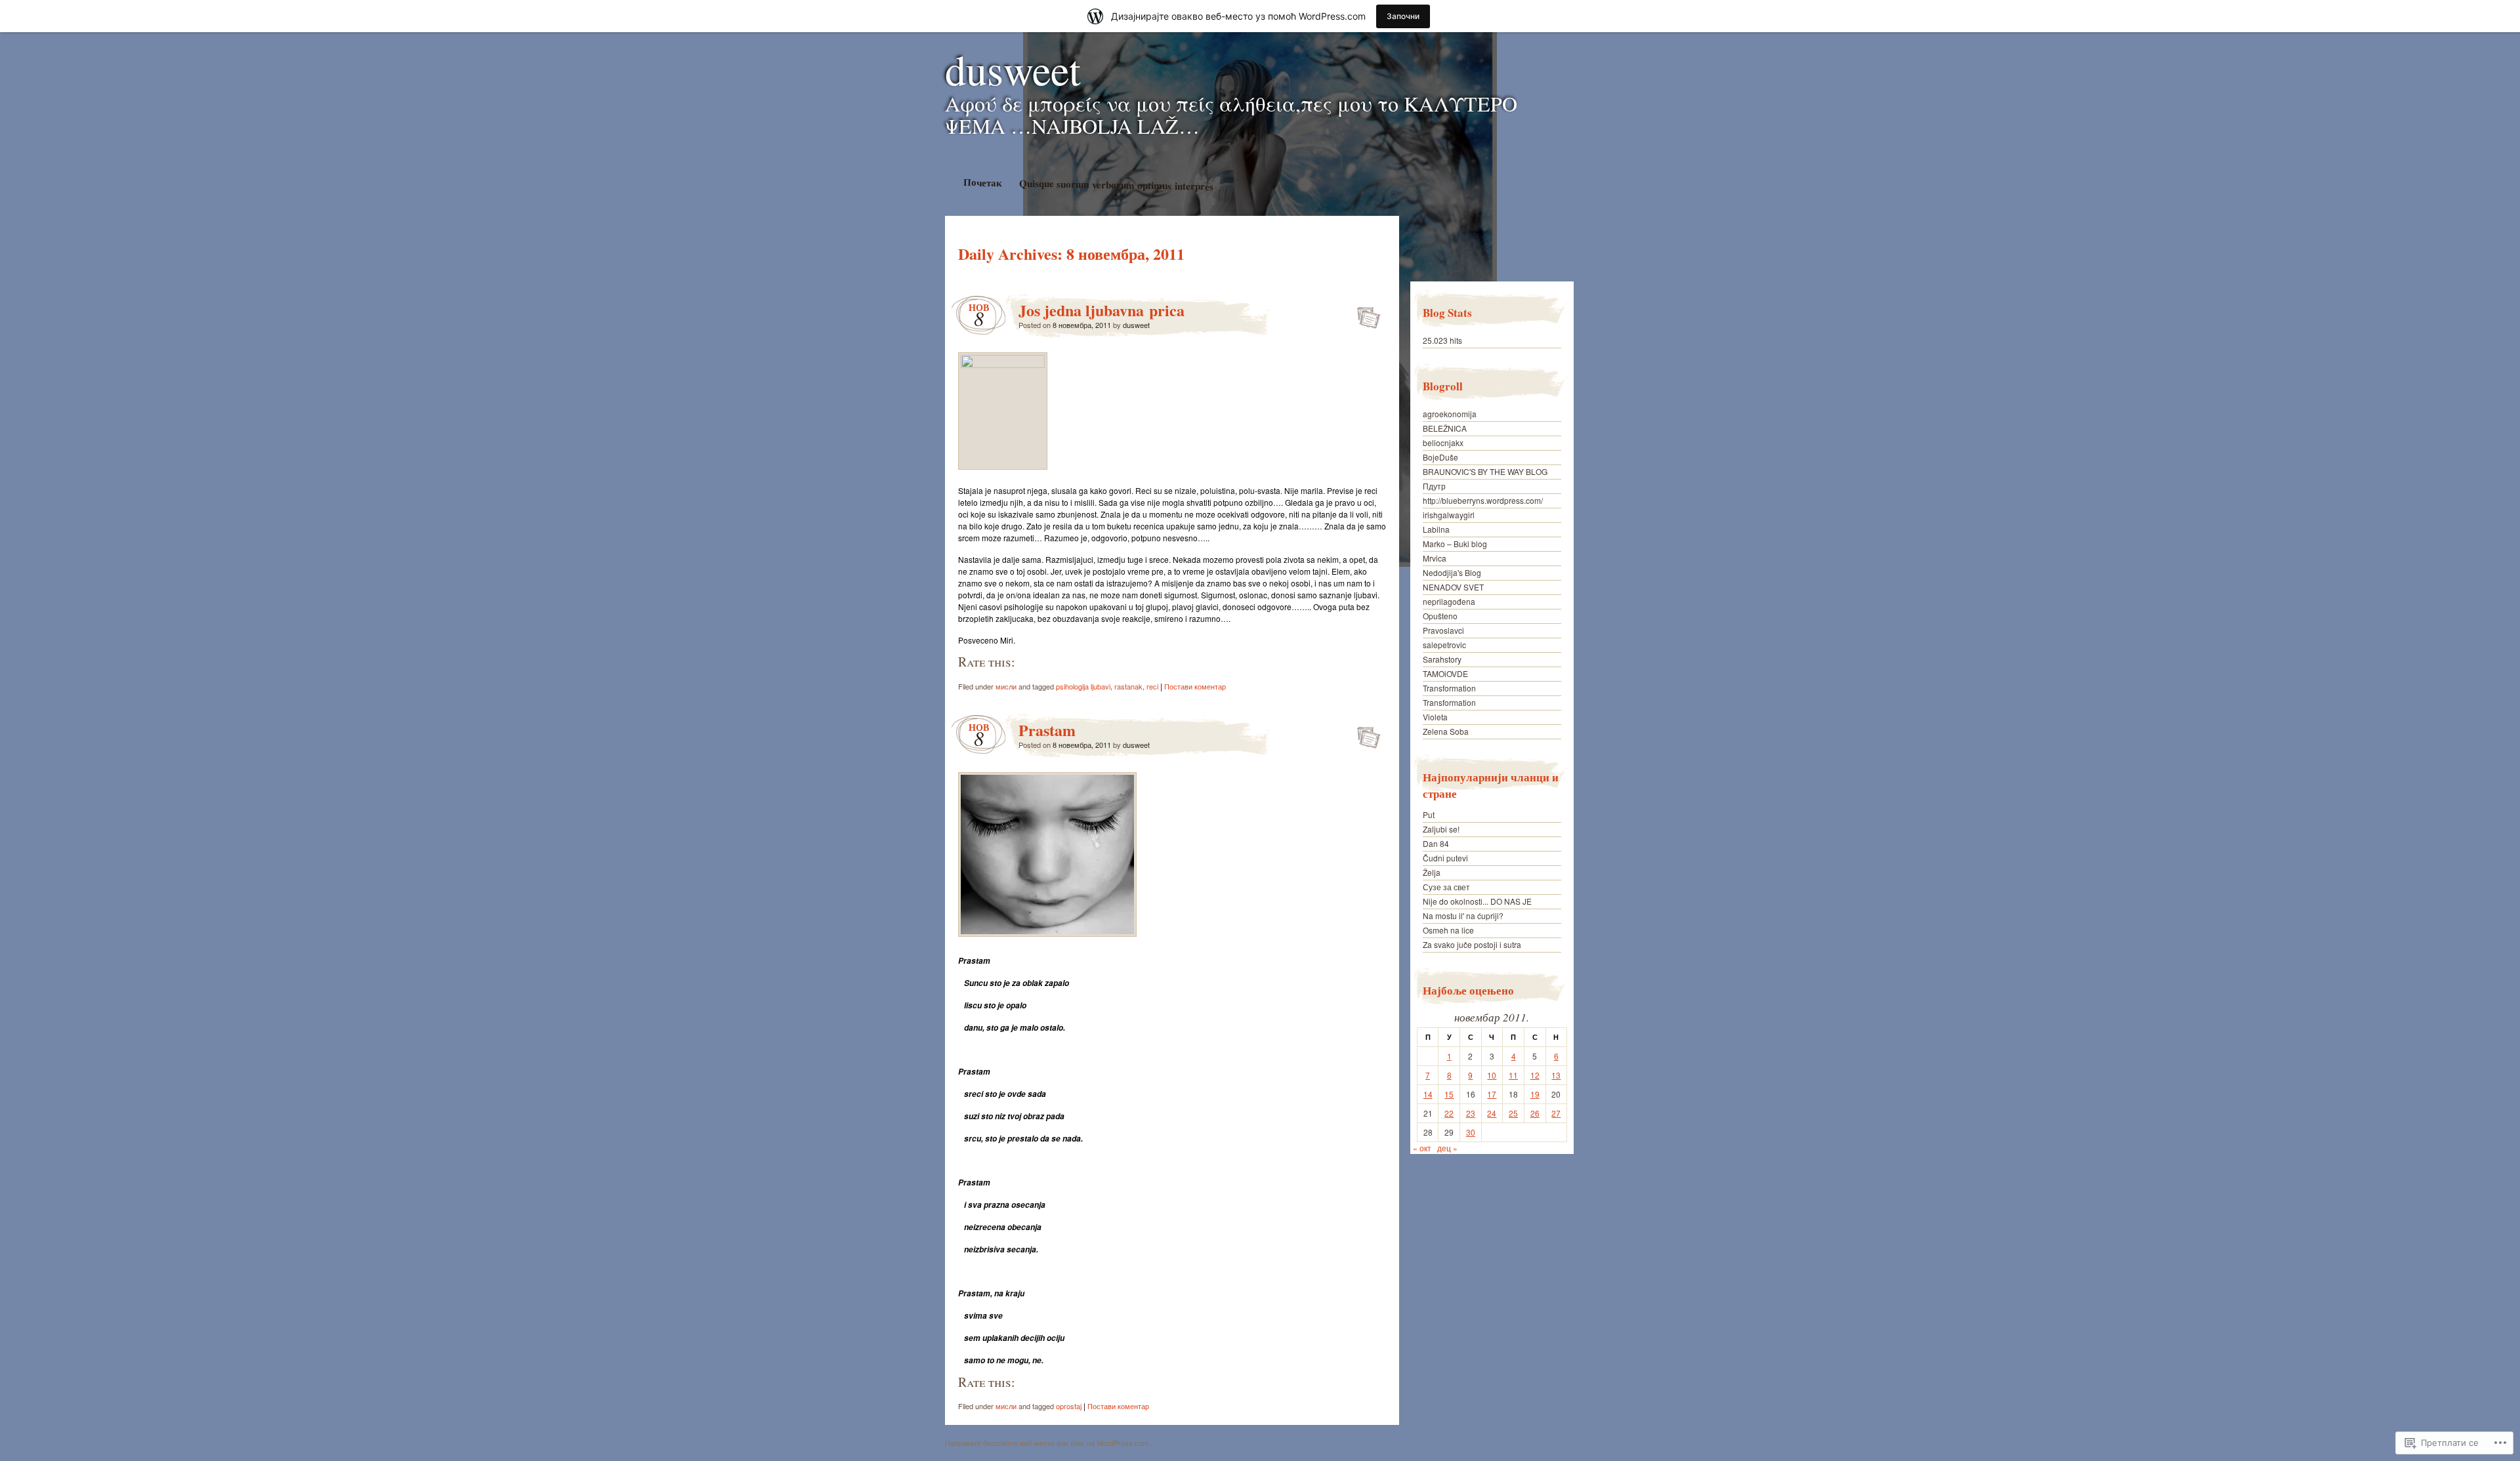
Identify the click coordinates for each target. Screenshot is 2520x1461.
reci (1152, 686)
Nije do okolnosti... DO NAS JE (1477, 901)
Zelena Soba (1446, 731)
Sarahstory (1442, 659)
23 (1471, 1113)
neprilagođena (1449, 601)
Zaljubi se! (1441, 829)
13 (1556, 1075)
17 (1492, 1094)
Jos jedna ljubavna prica (1102, 310)
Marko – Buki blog (1455, 544)
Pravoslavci (1443, 630)
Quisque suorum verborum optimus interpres (1116, 185)
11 (1513, 1075)
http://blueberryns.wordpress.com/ (1483, 500)
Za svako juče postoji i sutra (1472, 944)
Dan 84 (1436, 843)
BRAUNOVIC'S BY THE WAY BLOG (1485, 471)
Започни (1403, 16)
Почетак (982, 182)
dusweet (1013, 69)
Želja (1432, 872)
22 (1449, 1113)
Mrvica (1435, 558)
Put (1429, 814)
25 (1513, 1113)
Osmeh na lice (1448, 930)
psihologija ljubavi (1083, 686)
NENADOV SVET (1453, 587)
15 (1449, 1094)
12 (1535, 1075)
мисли (1006, 686)
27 (1556, 1113)
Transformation (1449, 688)
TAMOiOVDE (1445, 673)
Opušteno (1440, 616)
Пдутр (1434, 486)
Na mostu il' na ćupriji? (1463, 916)
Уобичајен (1365, 314)
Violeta (1435, 717)
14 (1428, 1094)
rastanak (1128, 686)
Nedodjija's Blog (1452, 572)
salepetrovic (1444, 645)
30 (1471, 1132)
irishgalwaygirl (1449, 515)
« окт (1422, 1148)
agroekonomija (1450, 414)
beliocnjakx (1443, 442)
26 (1535, 1113)
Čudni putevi (1445, 858)
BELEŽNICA (1445, 428)
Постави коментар (1195, 686)
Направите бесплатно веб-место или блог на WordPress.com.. (1049, 1443)
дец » (1447, 1148)
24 (1492, 1113)
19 (1535, 1094)
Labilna (1436, 529)
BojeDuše (1440, 457)
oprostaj (1069, 1406)
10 (1492, 1075)
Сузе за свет (1446, 887)
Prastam (1047, 730)
